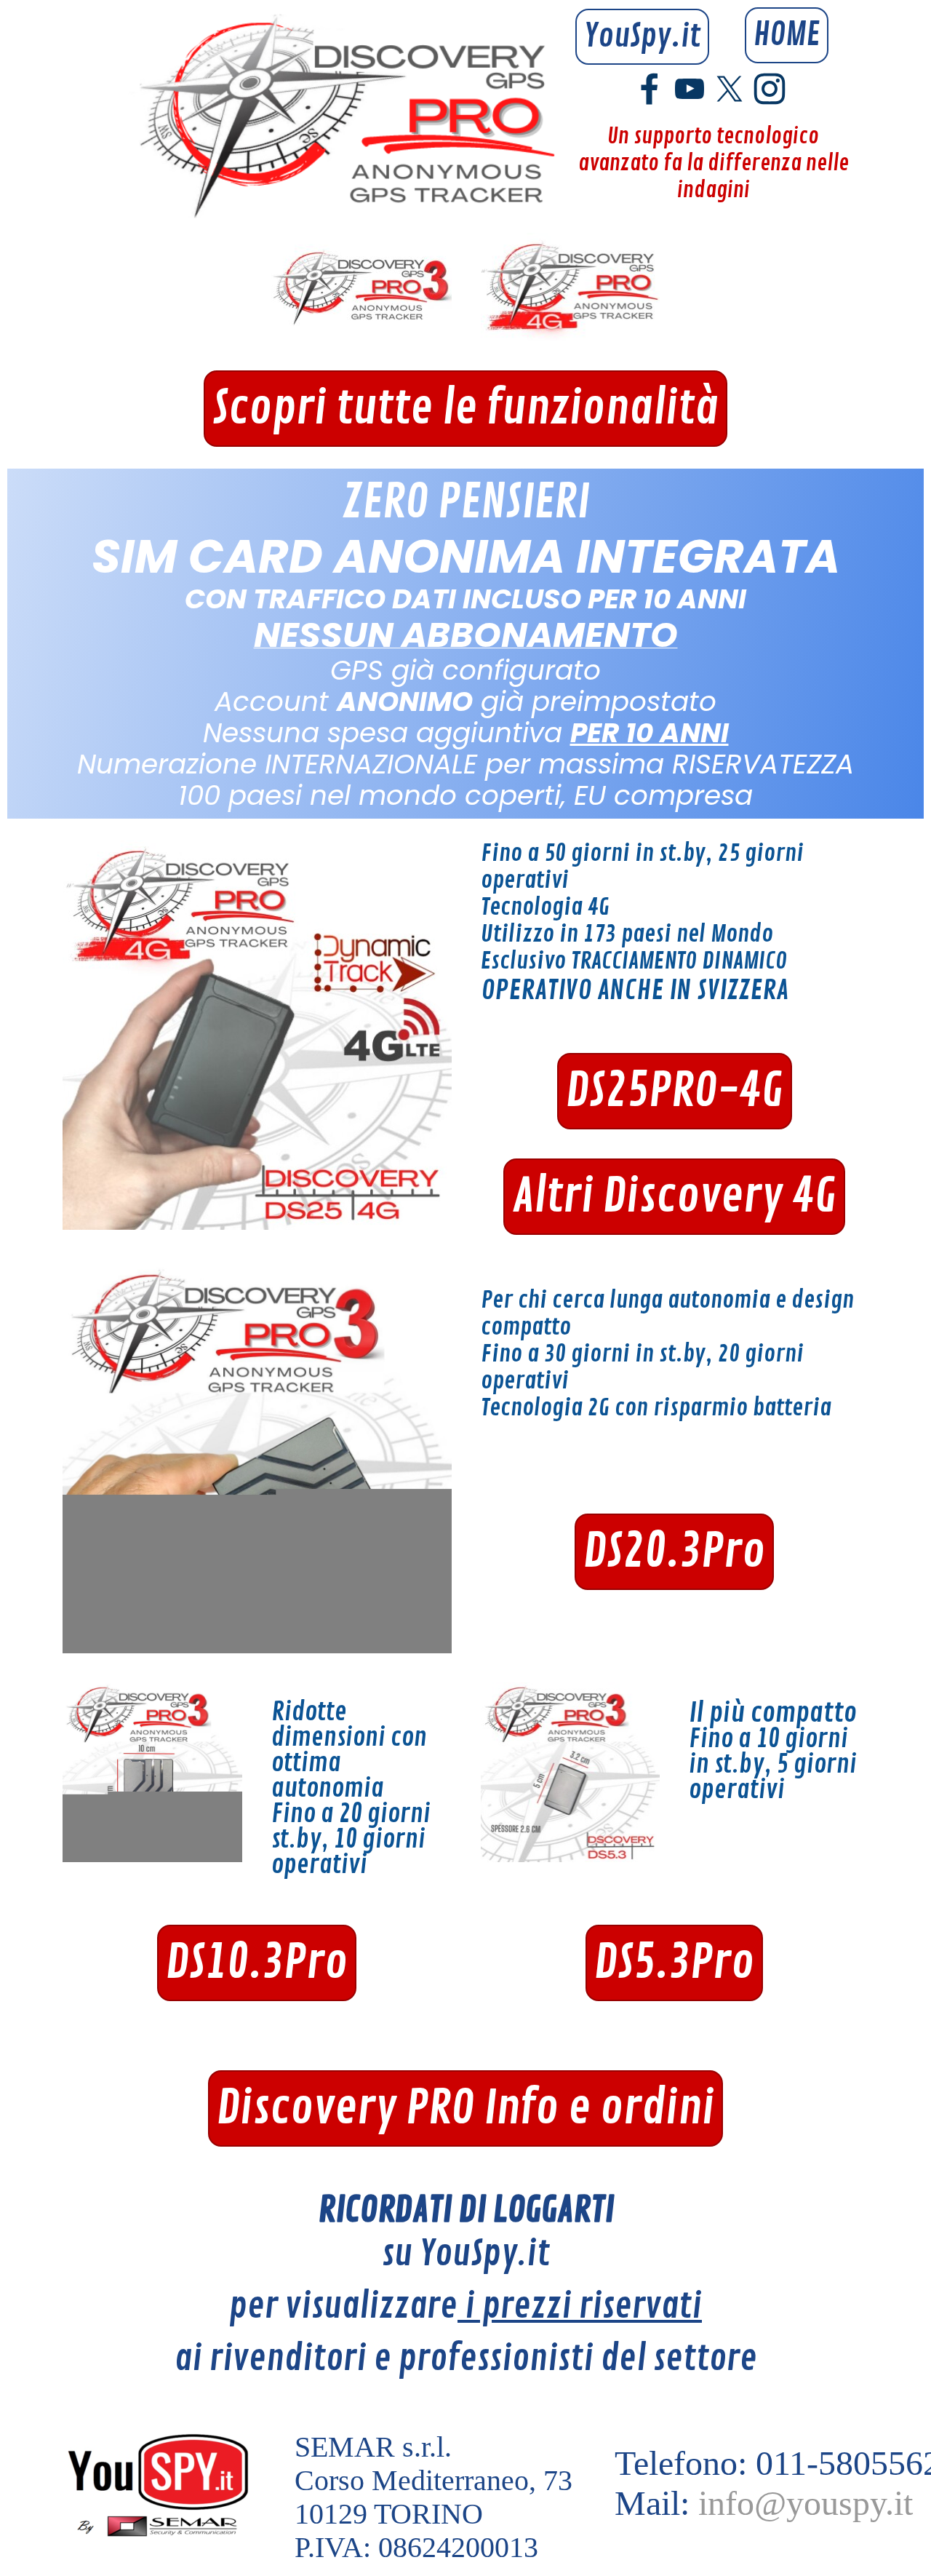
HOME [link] (787, 35)
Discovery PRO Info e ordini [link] (465, 2108)
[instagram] (770, 89)
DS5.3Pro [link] (674, 1963)
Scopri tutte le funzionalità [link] (465, 409)
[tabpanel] (465, 644)
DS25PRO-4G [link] (675, 1091)
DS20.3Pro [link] (674, 1552)
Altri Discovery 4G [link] (674, 1197)
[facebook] (650, 89)
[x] (730, 89)
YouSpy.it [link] (642, 37)
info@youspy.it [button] (806, 2503)
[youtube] (690, 89)
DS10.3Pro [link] (257, 1963)
